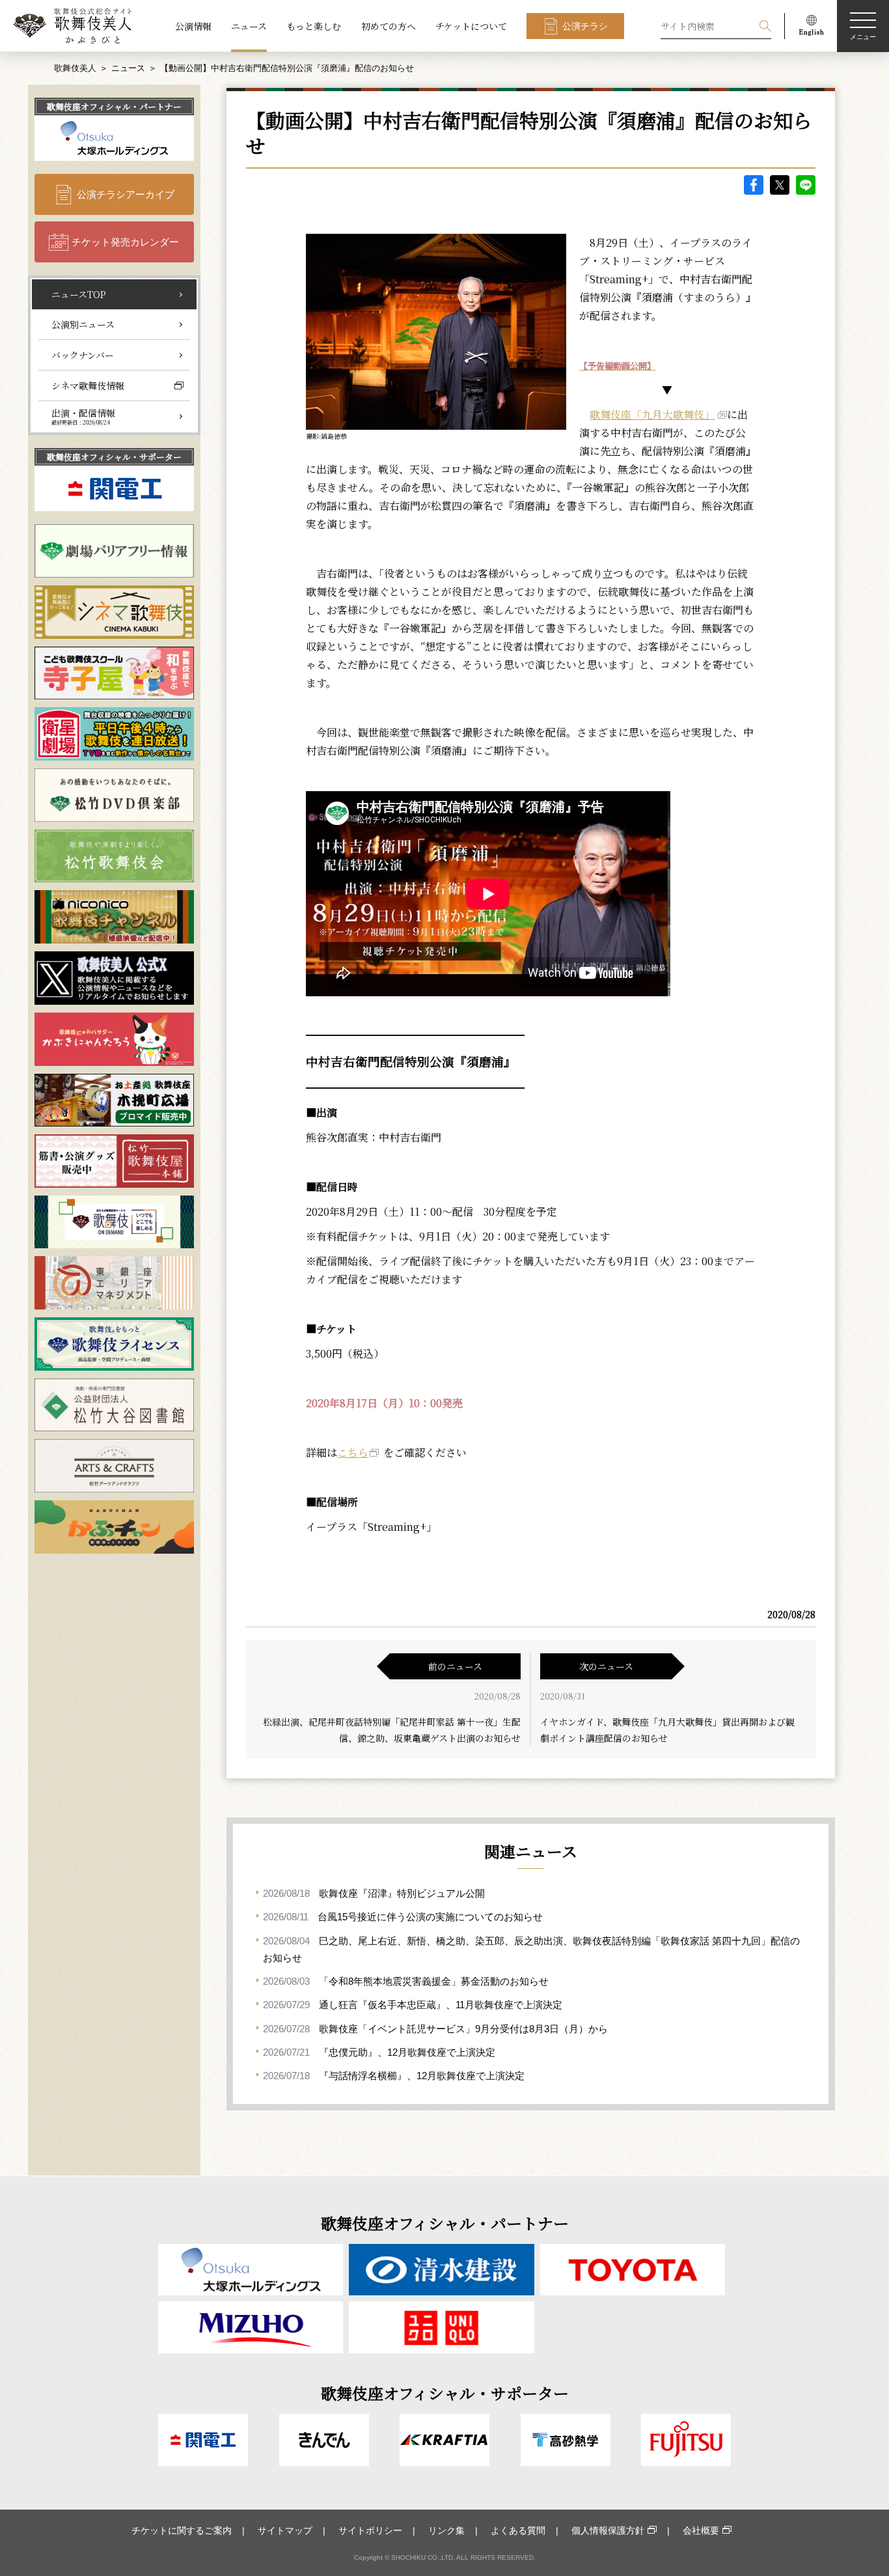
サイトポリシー (370, 2530)
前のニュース (455, 1666)
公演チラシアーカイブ (126, 194)
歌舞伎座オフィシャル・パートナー (114, 106)
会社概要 (701, 2530)
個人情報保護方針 (608, 2530)
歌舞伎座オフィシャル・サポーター (114, 457)
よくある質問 (518, 2530)
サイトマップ (285, 2530)
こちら (353, 1452)
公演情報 (193, 26)
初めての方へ (389, 26)
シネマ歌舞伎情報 (88, 385)
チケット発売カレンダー (125, 242)
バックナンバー (83, 355)
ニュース (249, 26)
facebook (754, 185)
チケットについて (471, 26)
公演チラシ (585, 26)
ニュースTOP (79, 294)
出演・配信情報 (83, 416)
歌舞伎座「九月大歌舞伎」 (652, 414)
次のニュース (606, 1666)
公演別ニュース (83, 324)
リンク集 (446, 2530)
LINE (806, 185)
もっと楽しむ (314, 26)
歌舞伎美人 (75, 68)
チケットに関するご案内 (182, 2530)
